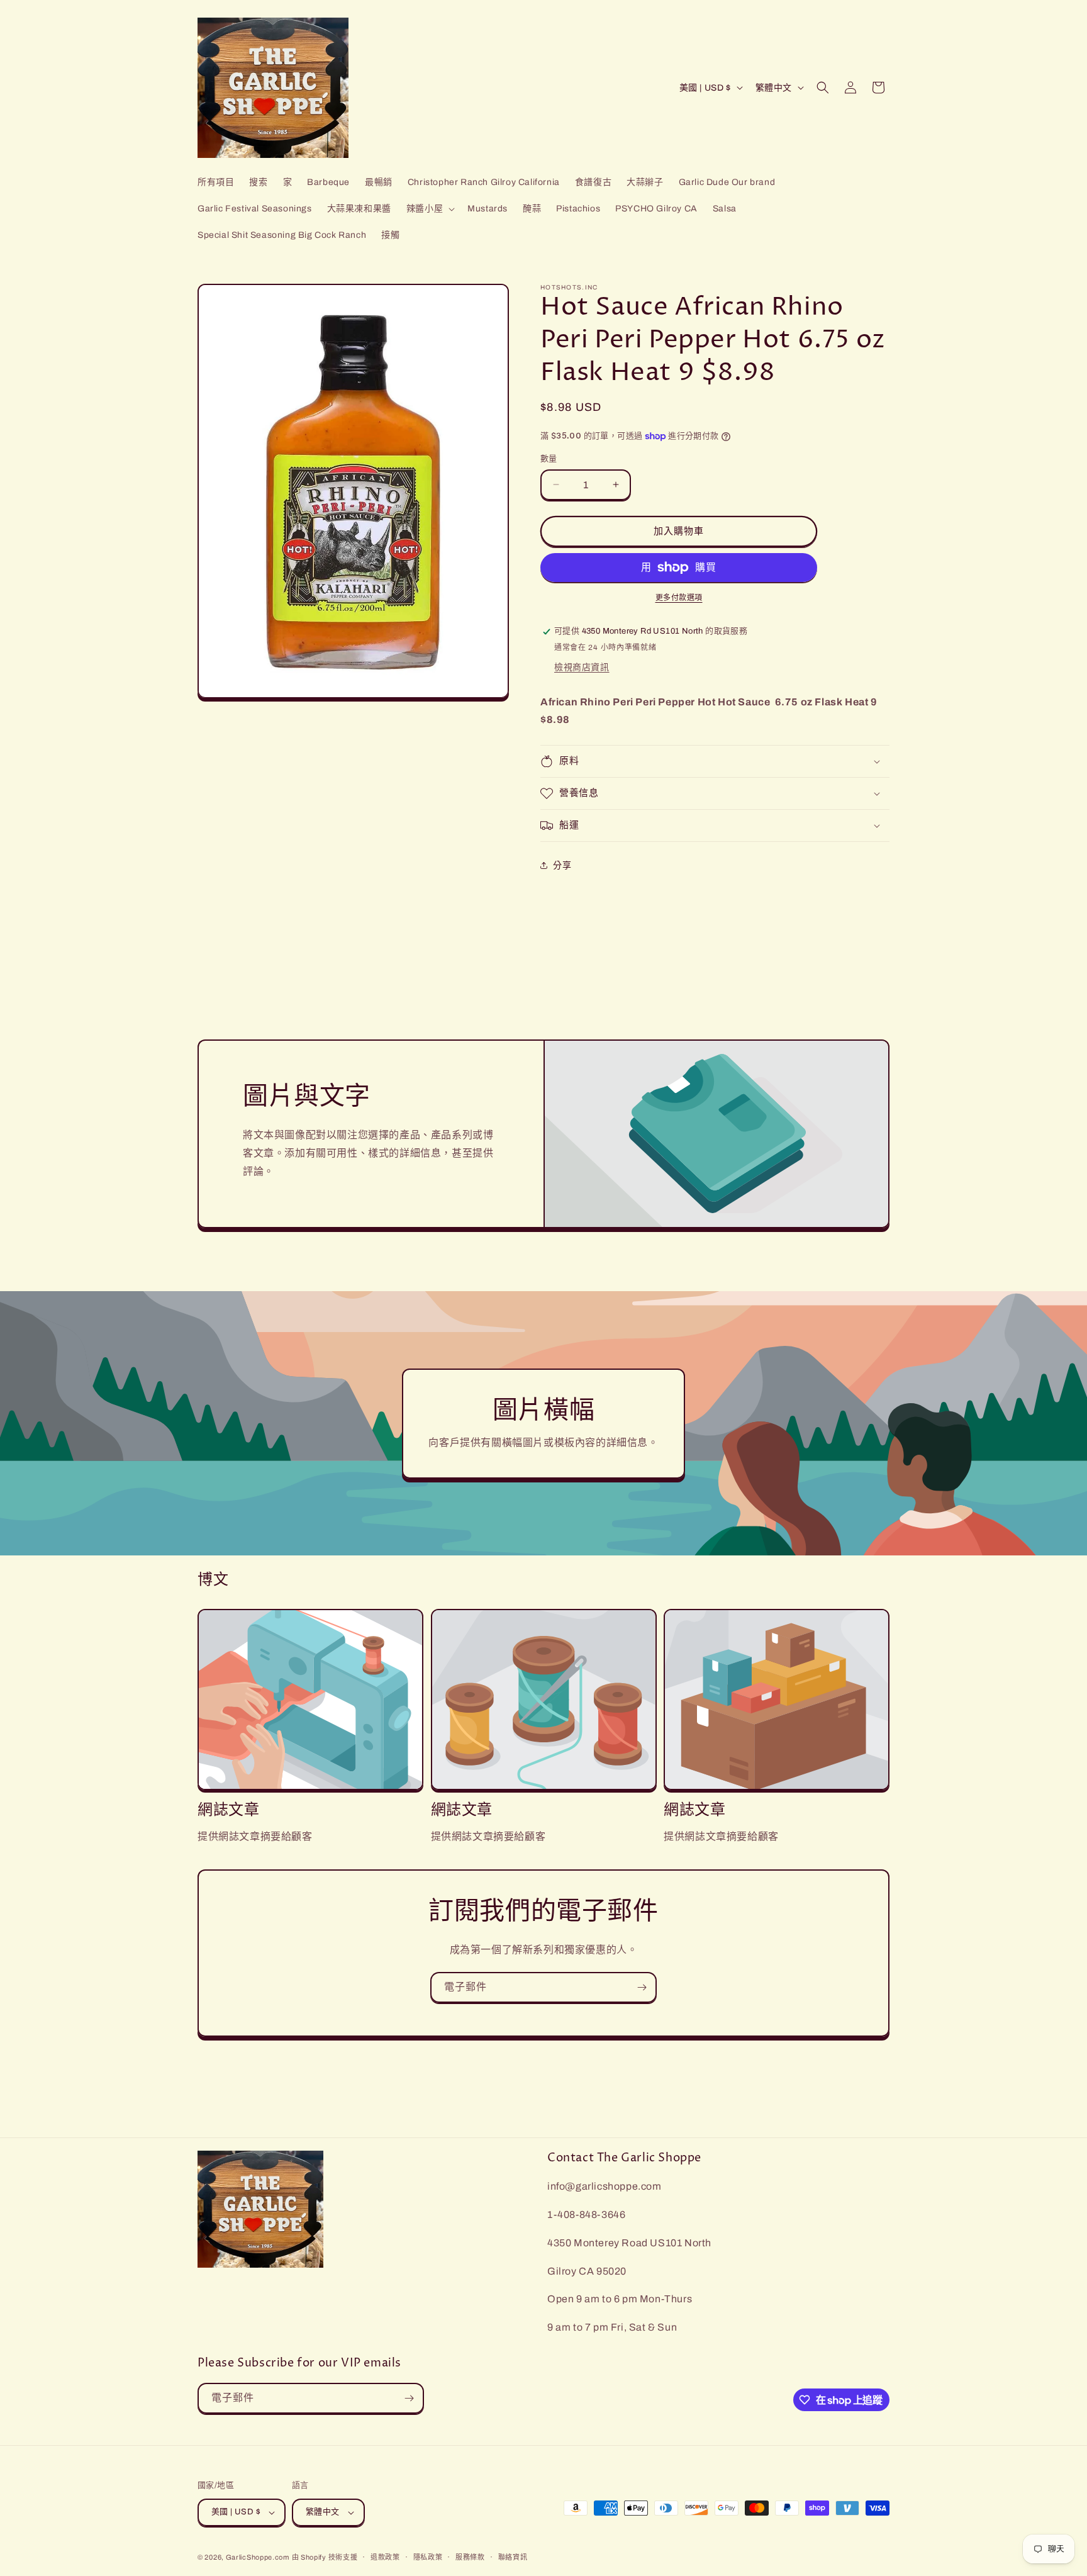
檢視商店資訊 (582, 667)
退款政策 (385, 2557)
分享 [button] (562, 865)
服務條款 (470, 2557)
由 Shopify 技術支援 (325, 2557)
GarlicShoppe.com (258, 2557)
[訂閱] (642, 1987)
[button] (429, 209)
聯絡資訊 (513, 2557)
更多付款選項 (679, 598)
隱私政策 (428, 2557)
